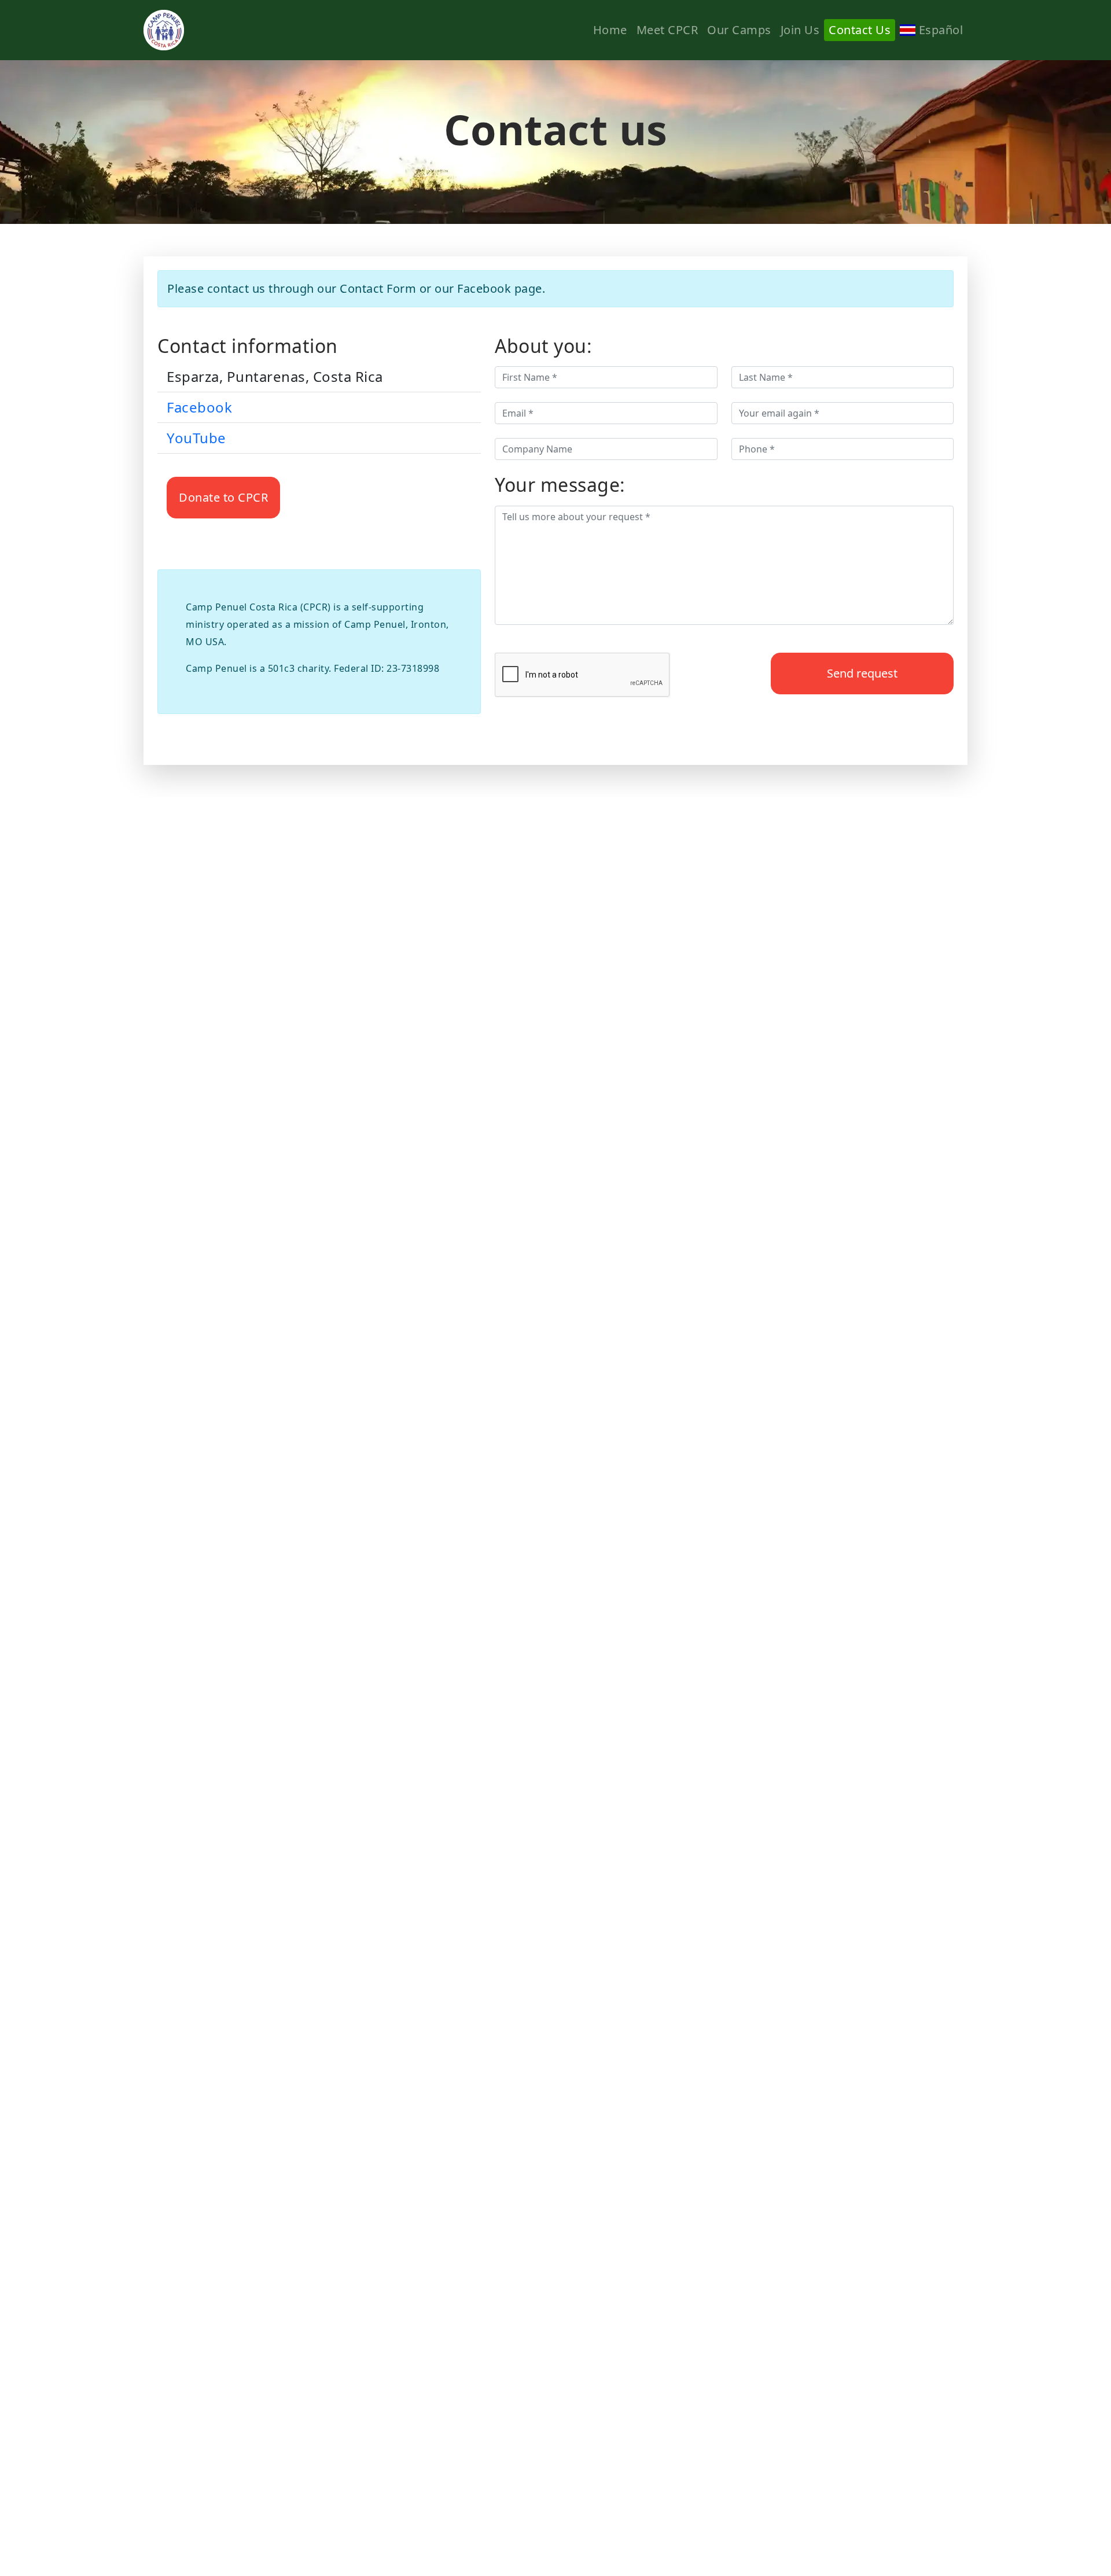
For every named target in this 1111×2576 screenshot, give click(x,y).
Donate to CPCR (223, 497)
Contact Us (860, 30)
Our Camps (739, 30)
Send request (862, 673)
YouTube (196, 438)
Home (610, 30)
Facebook (199, 407)
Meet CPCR (667, 30)
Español (939, 30)
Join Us (800, 30)
